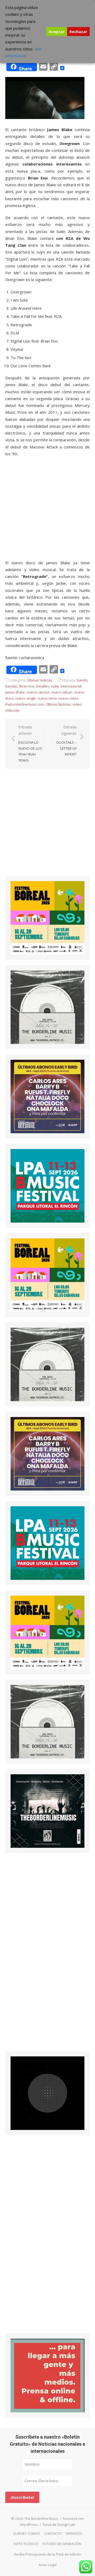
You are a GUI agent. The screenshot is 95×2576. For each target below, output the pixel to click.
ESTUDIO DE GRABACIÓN (62, 2544)
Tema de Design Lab (59, 2525)
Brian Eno (27, 686)
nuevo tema (47, 698)
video (77, 704)
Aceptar (57, 32)
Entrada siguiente (66, 741)
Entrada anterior (30, 744)
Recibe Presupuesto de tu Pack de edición (48, 2554)
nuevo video (68, 698)
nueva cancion (38, 692)
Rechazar (78, 32)
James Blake (15, 692)
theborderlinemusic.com (25, 704)
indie (55, 686)
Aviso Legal (47, 2565)
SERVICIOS (74, 2533)
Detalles (43, 686)
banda (82, 680)
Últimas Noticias (40, 680)
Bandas (11, 686)
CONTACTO (53, 2533)
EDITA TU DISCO (26, 2544)
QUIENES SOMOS (27, 2533)
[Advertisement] (47, 826)
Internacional (71, 686)
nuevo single (26, 698)
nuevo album (62, 692)
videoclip (12, 710)
